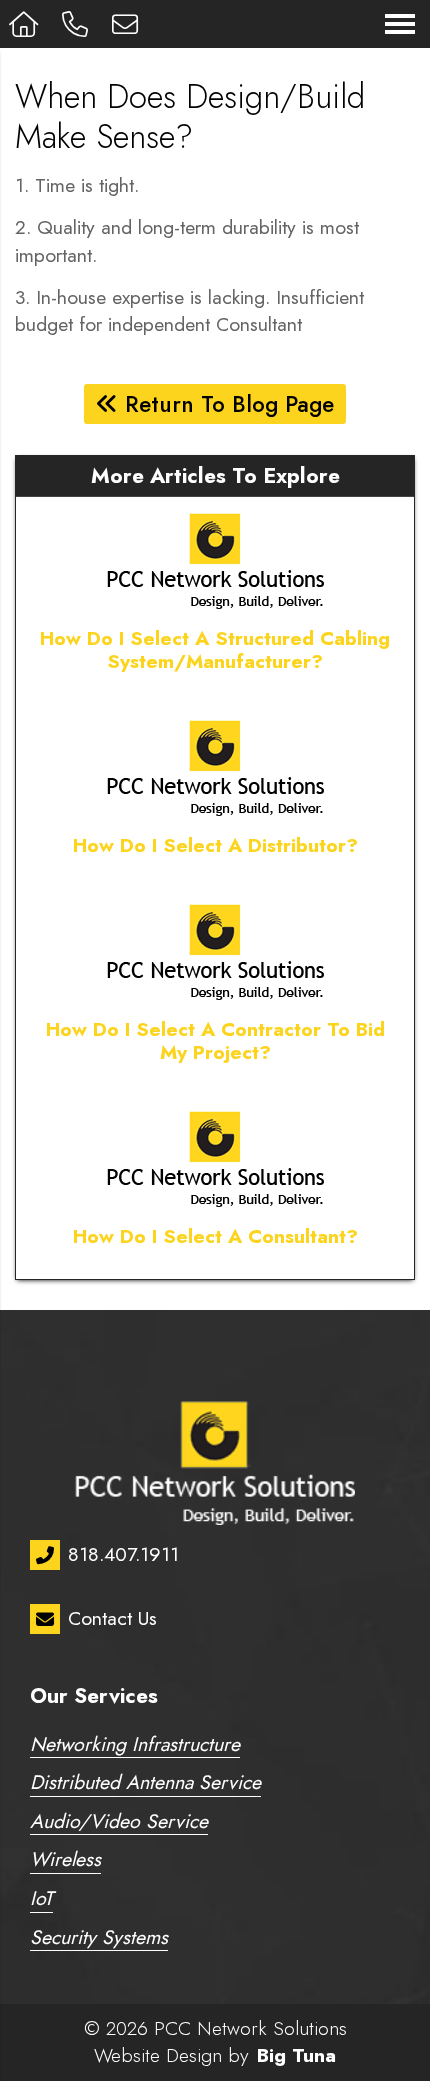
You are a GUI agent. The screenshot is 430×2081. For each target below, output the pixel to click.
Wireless (65, 1861)
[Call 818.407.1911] (78, 24)
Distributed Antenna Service (145, 1784)
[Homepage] (26, 24)
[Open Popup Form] (128, 24)
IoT (41, 1900)
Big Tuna (296, 2055)
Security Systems (99, 1939)
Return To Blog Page (226, 404)
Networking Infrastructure (135, 1746)
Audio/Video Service (119, 1823)
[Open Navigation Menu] (400, 24)
